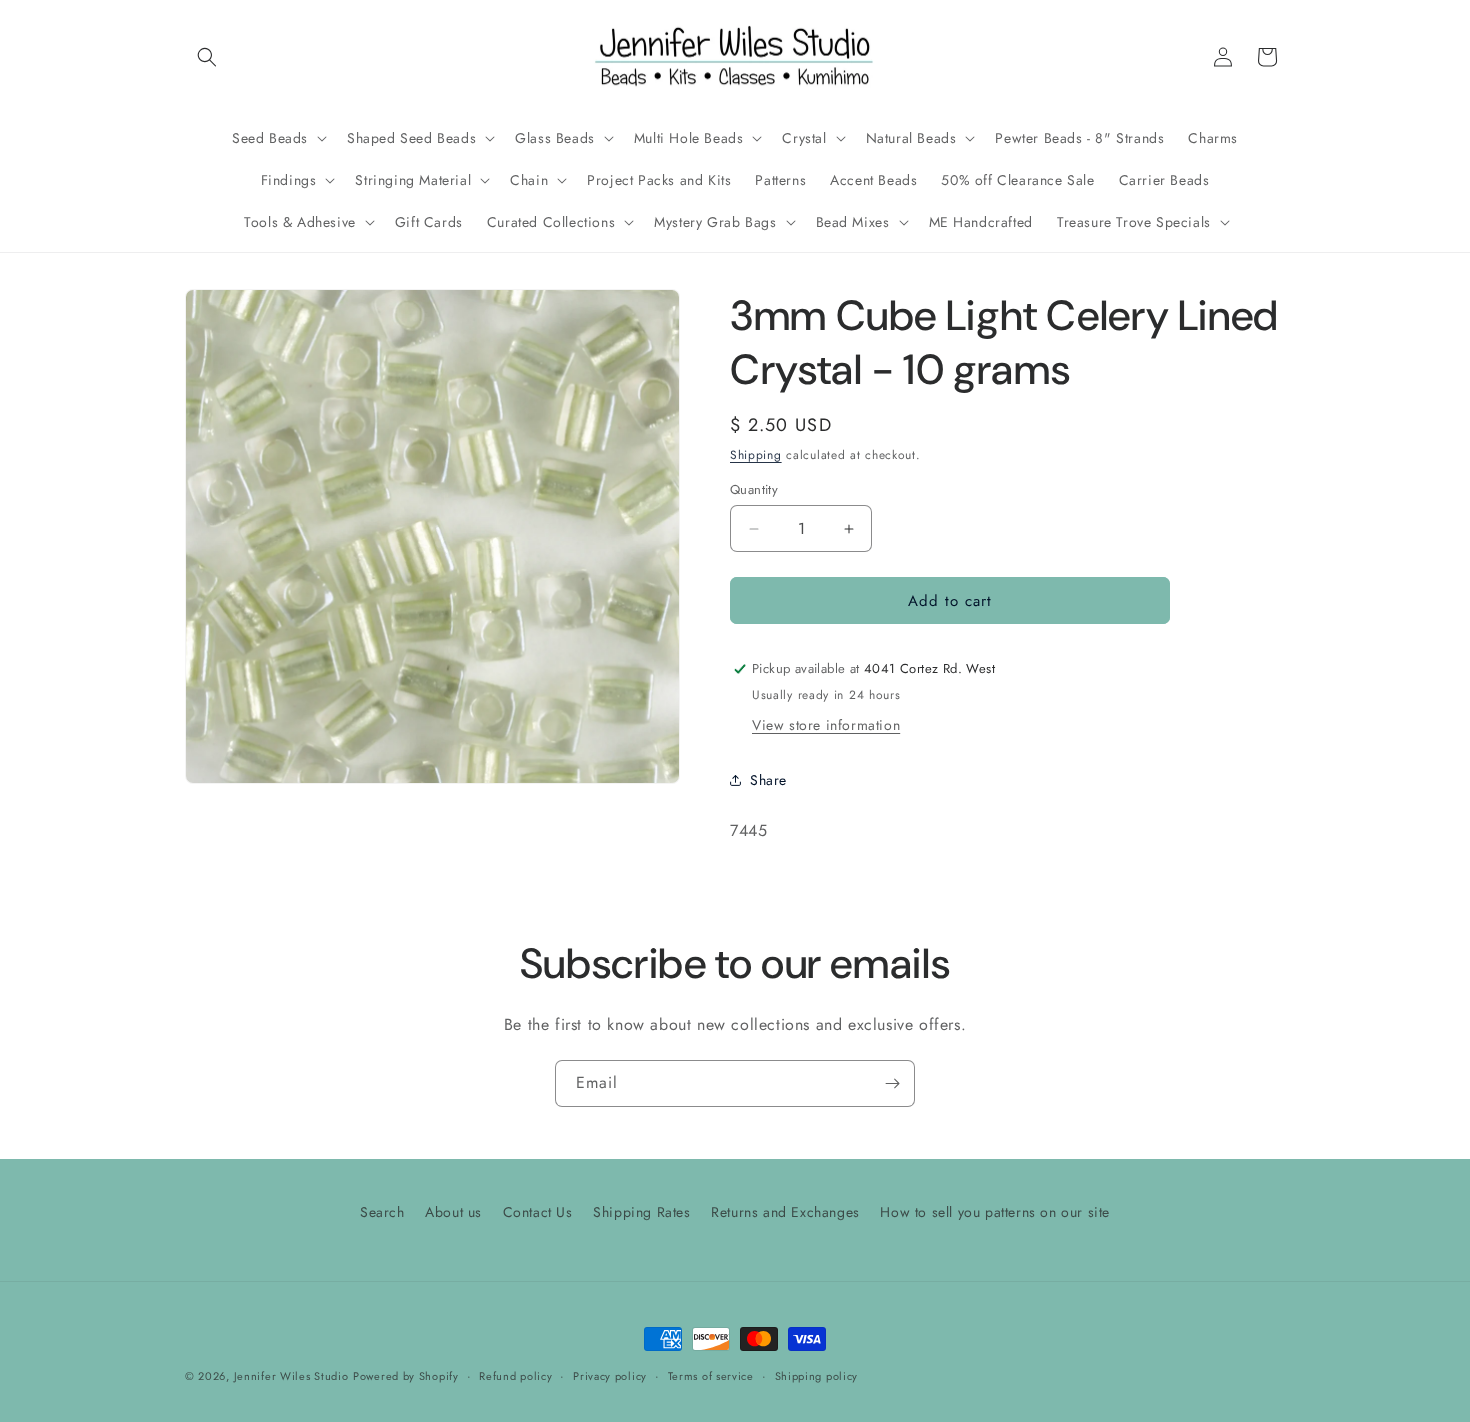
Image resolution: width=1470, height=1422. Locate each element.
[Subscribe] (892, 1083)
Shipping (756, 455)
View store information (826, 725)
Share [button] (768, 780)
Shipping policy (817, 1375)
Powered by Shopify (406, 1376)
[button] (207, 57)
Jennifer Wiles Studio (291, 1376)
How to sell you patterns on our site (995, 1212)
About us (453, 1212)
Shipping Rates (641, 1212)
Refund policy (515, 1375)
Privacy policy (610, 1375)
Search (382, 1212)
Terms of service (711, 1375)
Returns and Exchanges (785, 1212)
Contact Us (538, 1212)
